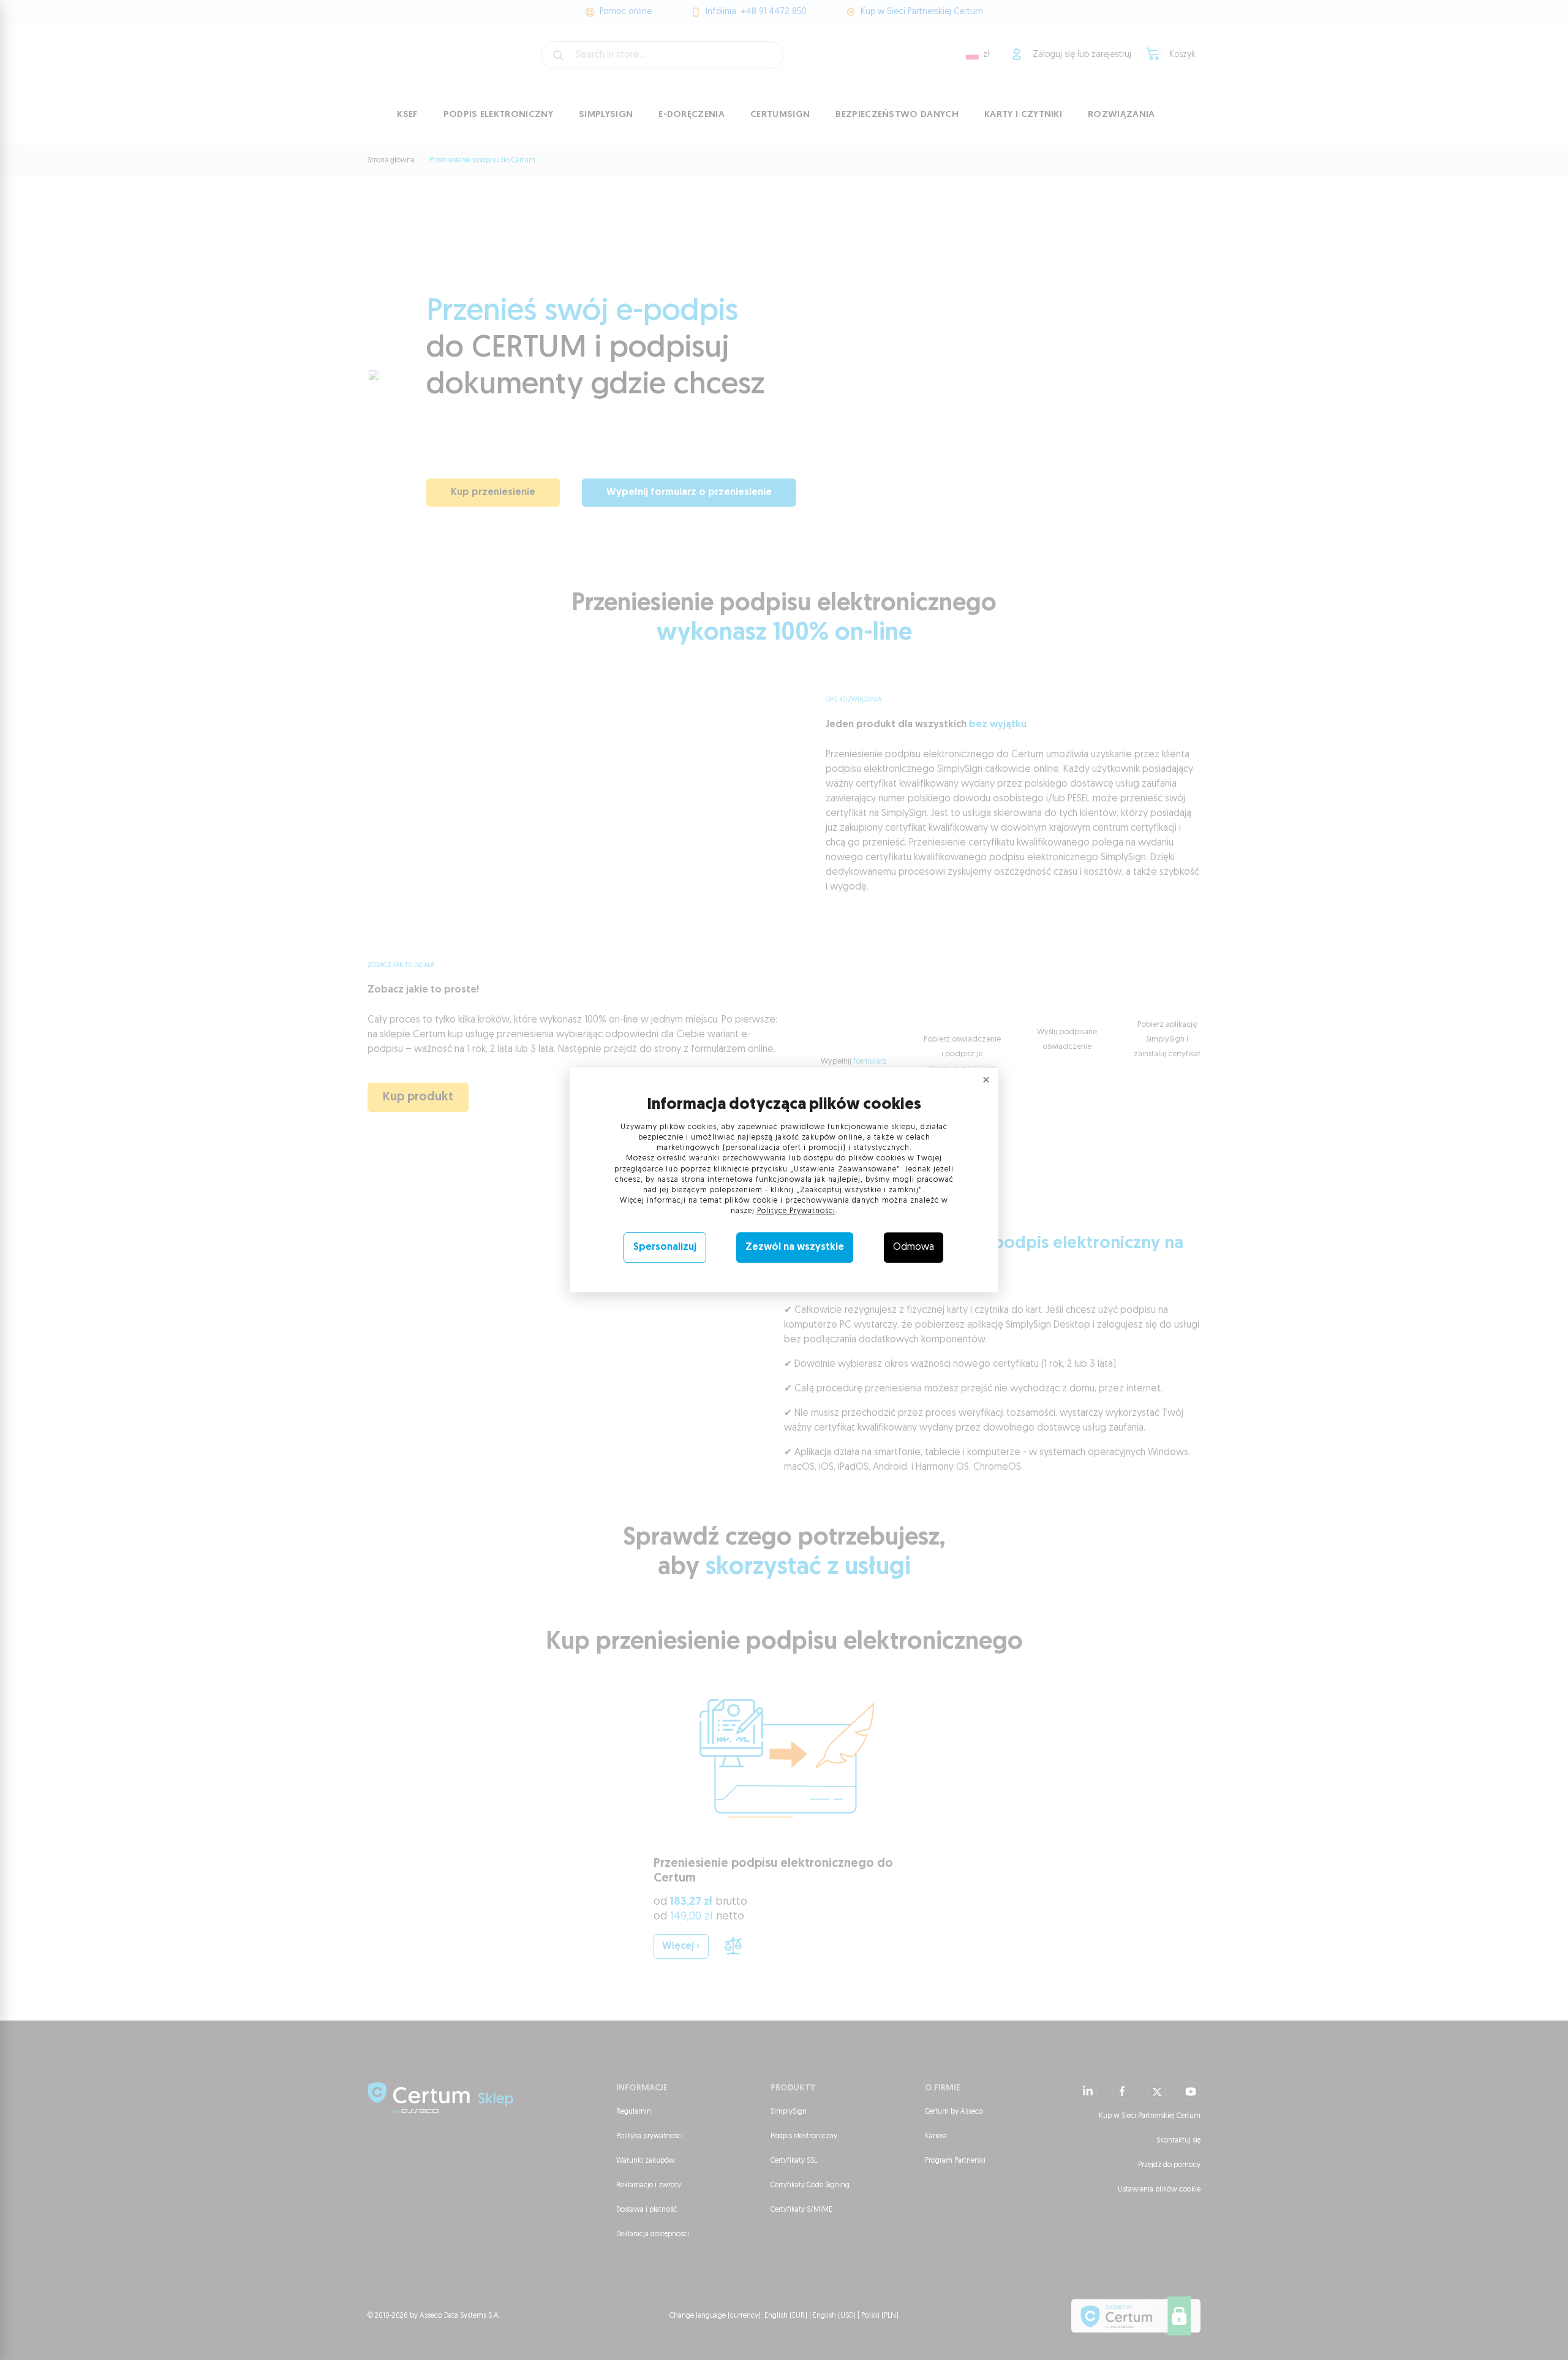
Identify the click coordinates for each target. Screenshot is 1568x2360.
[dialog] (784, 1180)
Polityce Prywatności (796, 1212)
